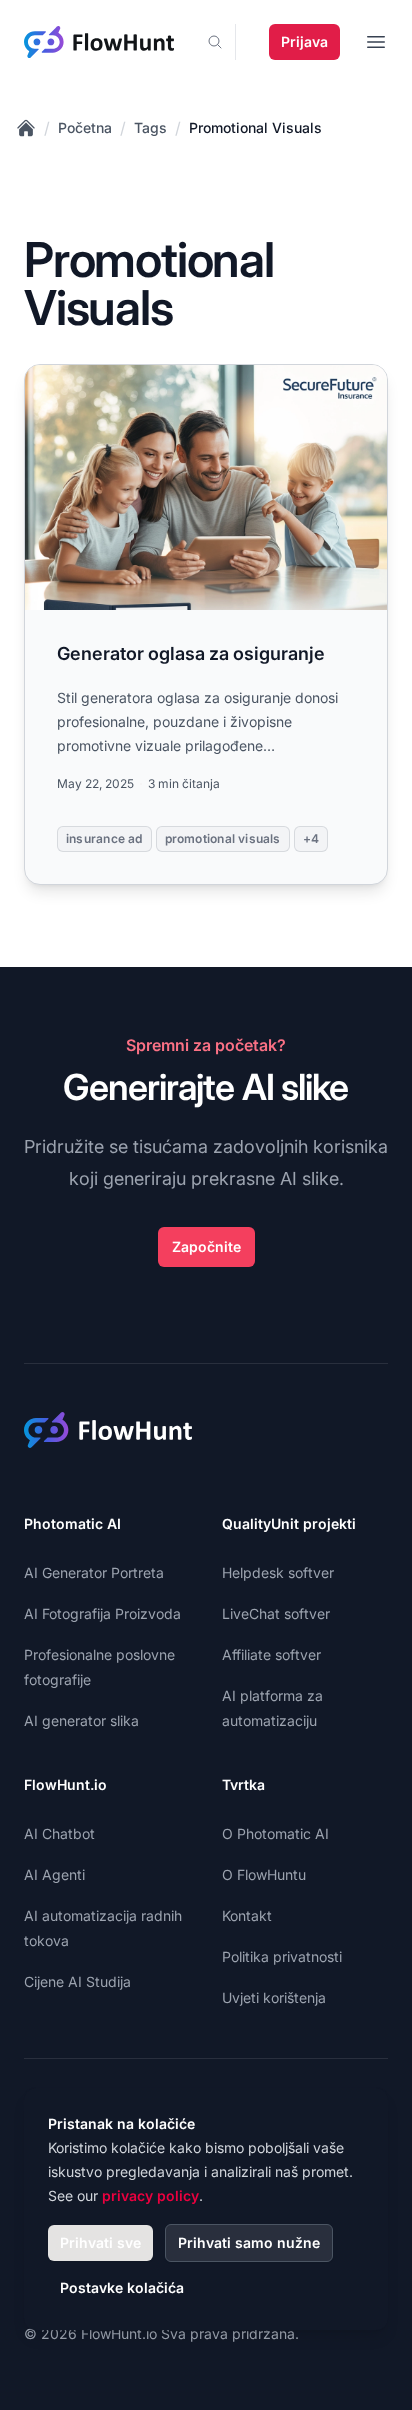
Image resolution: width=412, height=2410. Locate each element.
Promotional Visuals (255, 127)
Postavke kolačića (122, 2287)
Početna (85, 127)
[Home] (26, 128)
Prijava (304, 41)
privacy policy (150, 2195)
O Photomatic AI (275, 1833)
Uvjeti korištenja (274, 1997)
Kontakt (247, 1915)
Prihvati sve (100, 2242)
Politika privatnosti (282, 1956)
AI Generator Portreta (94, 1572)
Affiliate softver (271, 1654)
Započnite (206, 1246)
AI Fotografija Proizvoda (102, 1613)
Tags (150, 127)
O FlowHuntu (264, 1874)
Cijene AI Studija (77, 1981)
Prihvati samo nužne (249, 2242)
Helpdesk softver (278, 1572)
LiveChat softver (276, 1613)
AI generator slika (81, 1720)
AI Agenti (54, 1874)
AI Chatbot (59, 1833)
